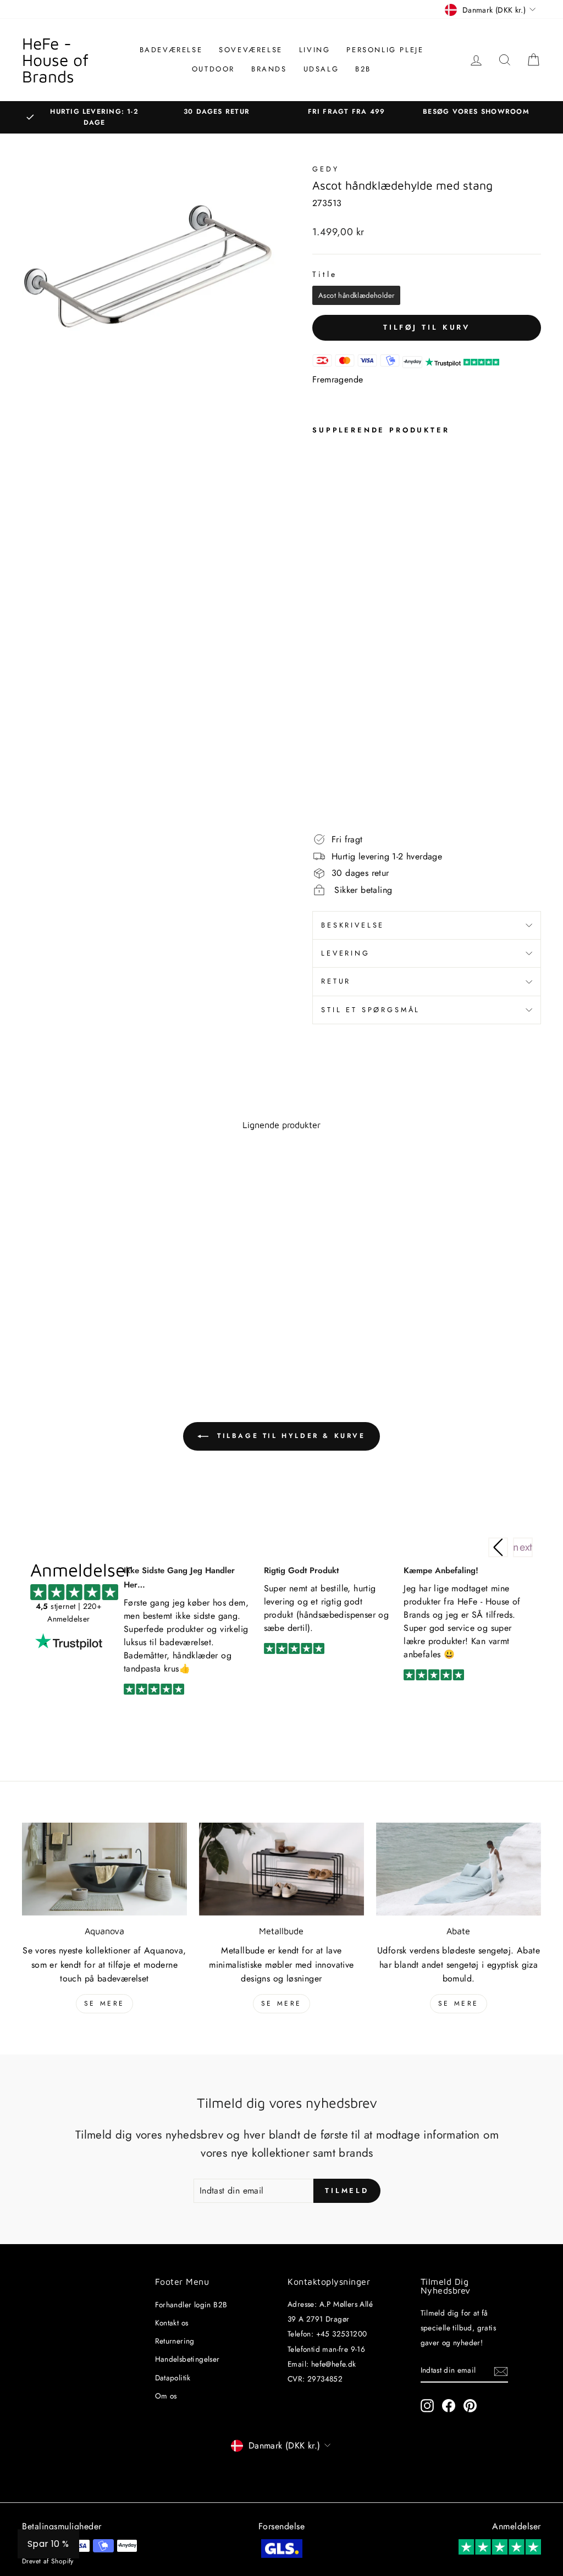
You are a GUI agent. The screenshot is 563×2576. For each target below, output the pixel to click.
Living (315, 50)
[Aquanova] (104, 1869)
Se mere (104, 2003)
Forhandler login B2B (191, 2305)
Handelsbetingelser (187, 2359)
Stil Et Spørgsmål (371, 1010)
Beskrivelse (353, 925)
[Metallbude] (281, 1869)
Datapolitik (173, 2378)
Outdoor (213, 69)
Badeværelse (171, 50)
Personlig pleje (385, 50)
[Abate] (459, 1869)
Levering (346, 953)
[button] (523, 1547)
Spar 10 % (48, 2544)
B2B (363, 69)
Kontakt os (172, 2323)
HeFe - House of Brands (55, 60)
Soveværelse (251, 50)
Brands (269, 69)
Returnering (175, 2341)
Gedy (325, 169)
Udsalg (321, 69)
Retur (336, 981)
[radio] (356, 295)
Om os (166, 2396)
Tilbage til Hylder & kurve (289, 1436)
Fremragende (338, 379)
